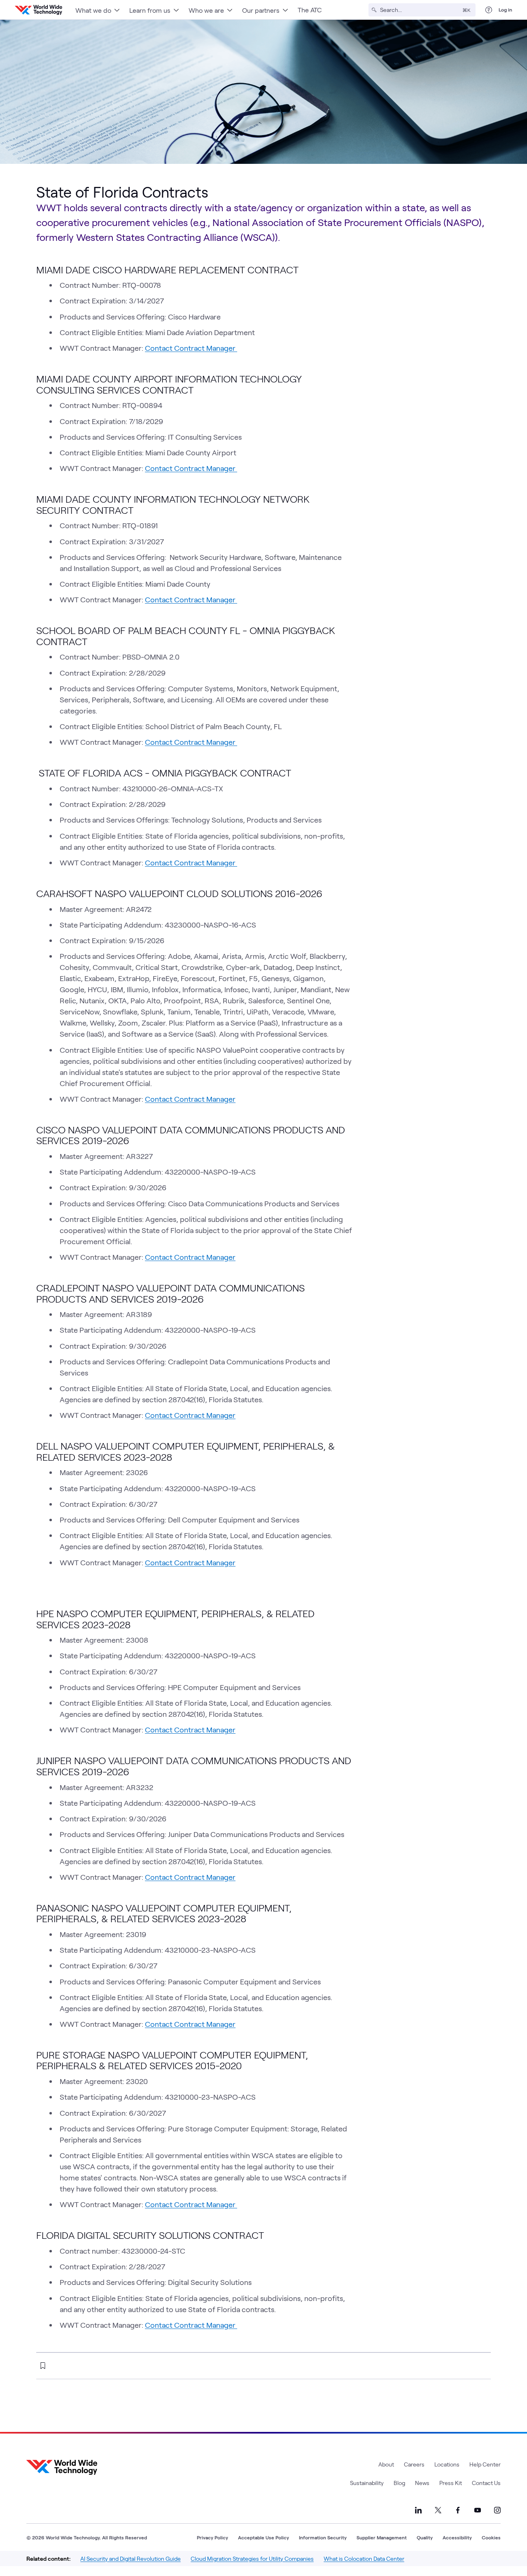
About (386, 2464)
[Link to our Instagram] (497, 2510)
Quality (425, 2537)
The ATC (310, 10)
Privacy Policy (212, 2537)
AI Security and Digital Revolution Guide (131, 2559)
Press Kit (451, 2483)
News (422, 2483)
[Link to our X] (438, 2510)
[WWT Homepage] (38, 10)
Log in (505, 9)
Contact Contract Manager (191, 348)
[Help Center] (489, 10)
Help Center (485, 2464)
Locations (447, 2464)
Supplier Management (382, 2537)
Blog (399, 2483)
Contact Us (486, 2483)
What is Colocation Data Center (364, 2559)
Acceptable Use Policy (263, 2537)
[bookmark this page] (43, 2366)
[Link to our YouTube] (478, 2510)
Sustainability (367, 2483)
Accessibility (457, 2537)
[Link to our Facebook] (458, 2510)
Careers (414, 2464)
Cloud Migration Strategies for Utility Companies (252, 2559)
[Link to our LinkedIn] (418, 2510)
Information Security (323, 2537)
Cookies (491, 2537)
